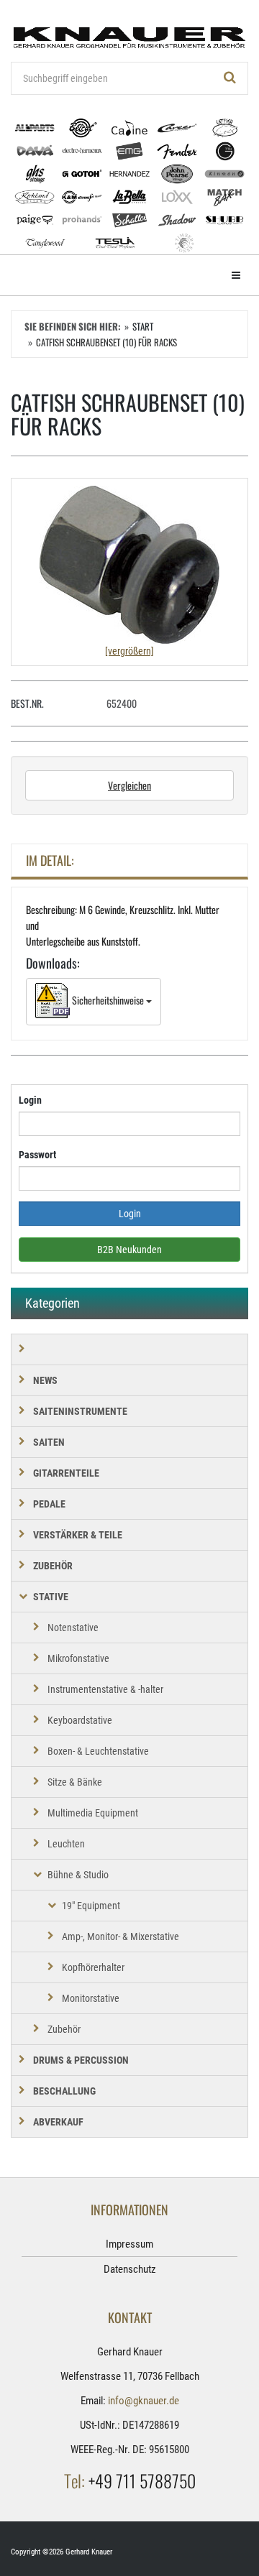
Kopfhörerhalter (93, 1967)
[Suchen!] (230, 78)
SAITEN (49, 1442)
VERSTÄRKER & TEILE (78, 1535)
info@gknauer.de (144, 2401)
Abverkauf (58, 2122)
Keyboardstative (80, 1720)
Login (30, 1100)
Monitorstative (91, 1998)
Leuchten (66, 1844)
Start (143, 326)
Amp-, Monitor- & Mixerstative (121, 1936)
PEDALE (49, 1504)
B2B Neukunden (129, 1250)
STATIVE (51, 1597)
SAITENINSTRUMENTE (80, 1411)
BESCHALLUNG (64, 2091)
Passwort (37, 1155)
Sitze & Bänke (75, 1782)
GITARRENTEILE (66, 1473)
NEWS (45, 1380)
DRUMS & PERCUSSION (81, 2060)
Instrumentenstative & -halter (105, 1689)
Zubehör (64, 2029)
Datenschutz (130, 2269)
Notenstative (73, 1628)
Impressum (129, 2244)
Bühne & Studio (78, 1875)
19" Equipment (91, 1906)
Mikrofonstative (78, 1658)
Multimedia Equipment (93, 1813)
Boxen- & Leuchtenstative (98, 1751)
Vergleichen (129, 785)
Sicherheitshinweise (108, 1000)
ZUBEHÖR (53, 1566)
